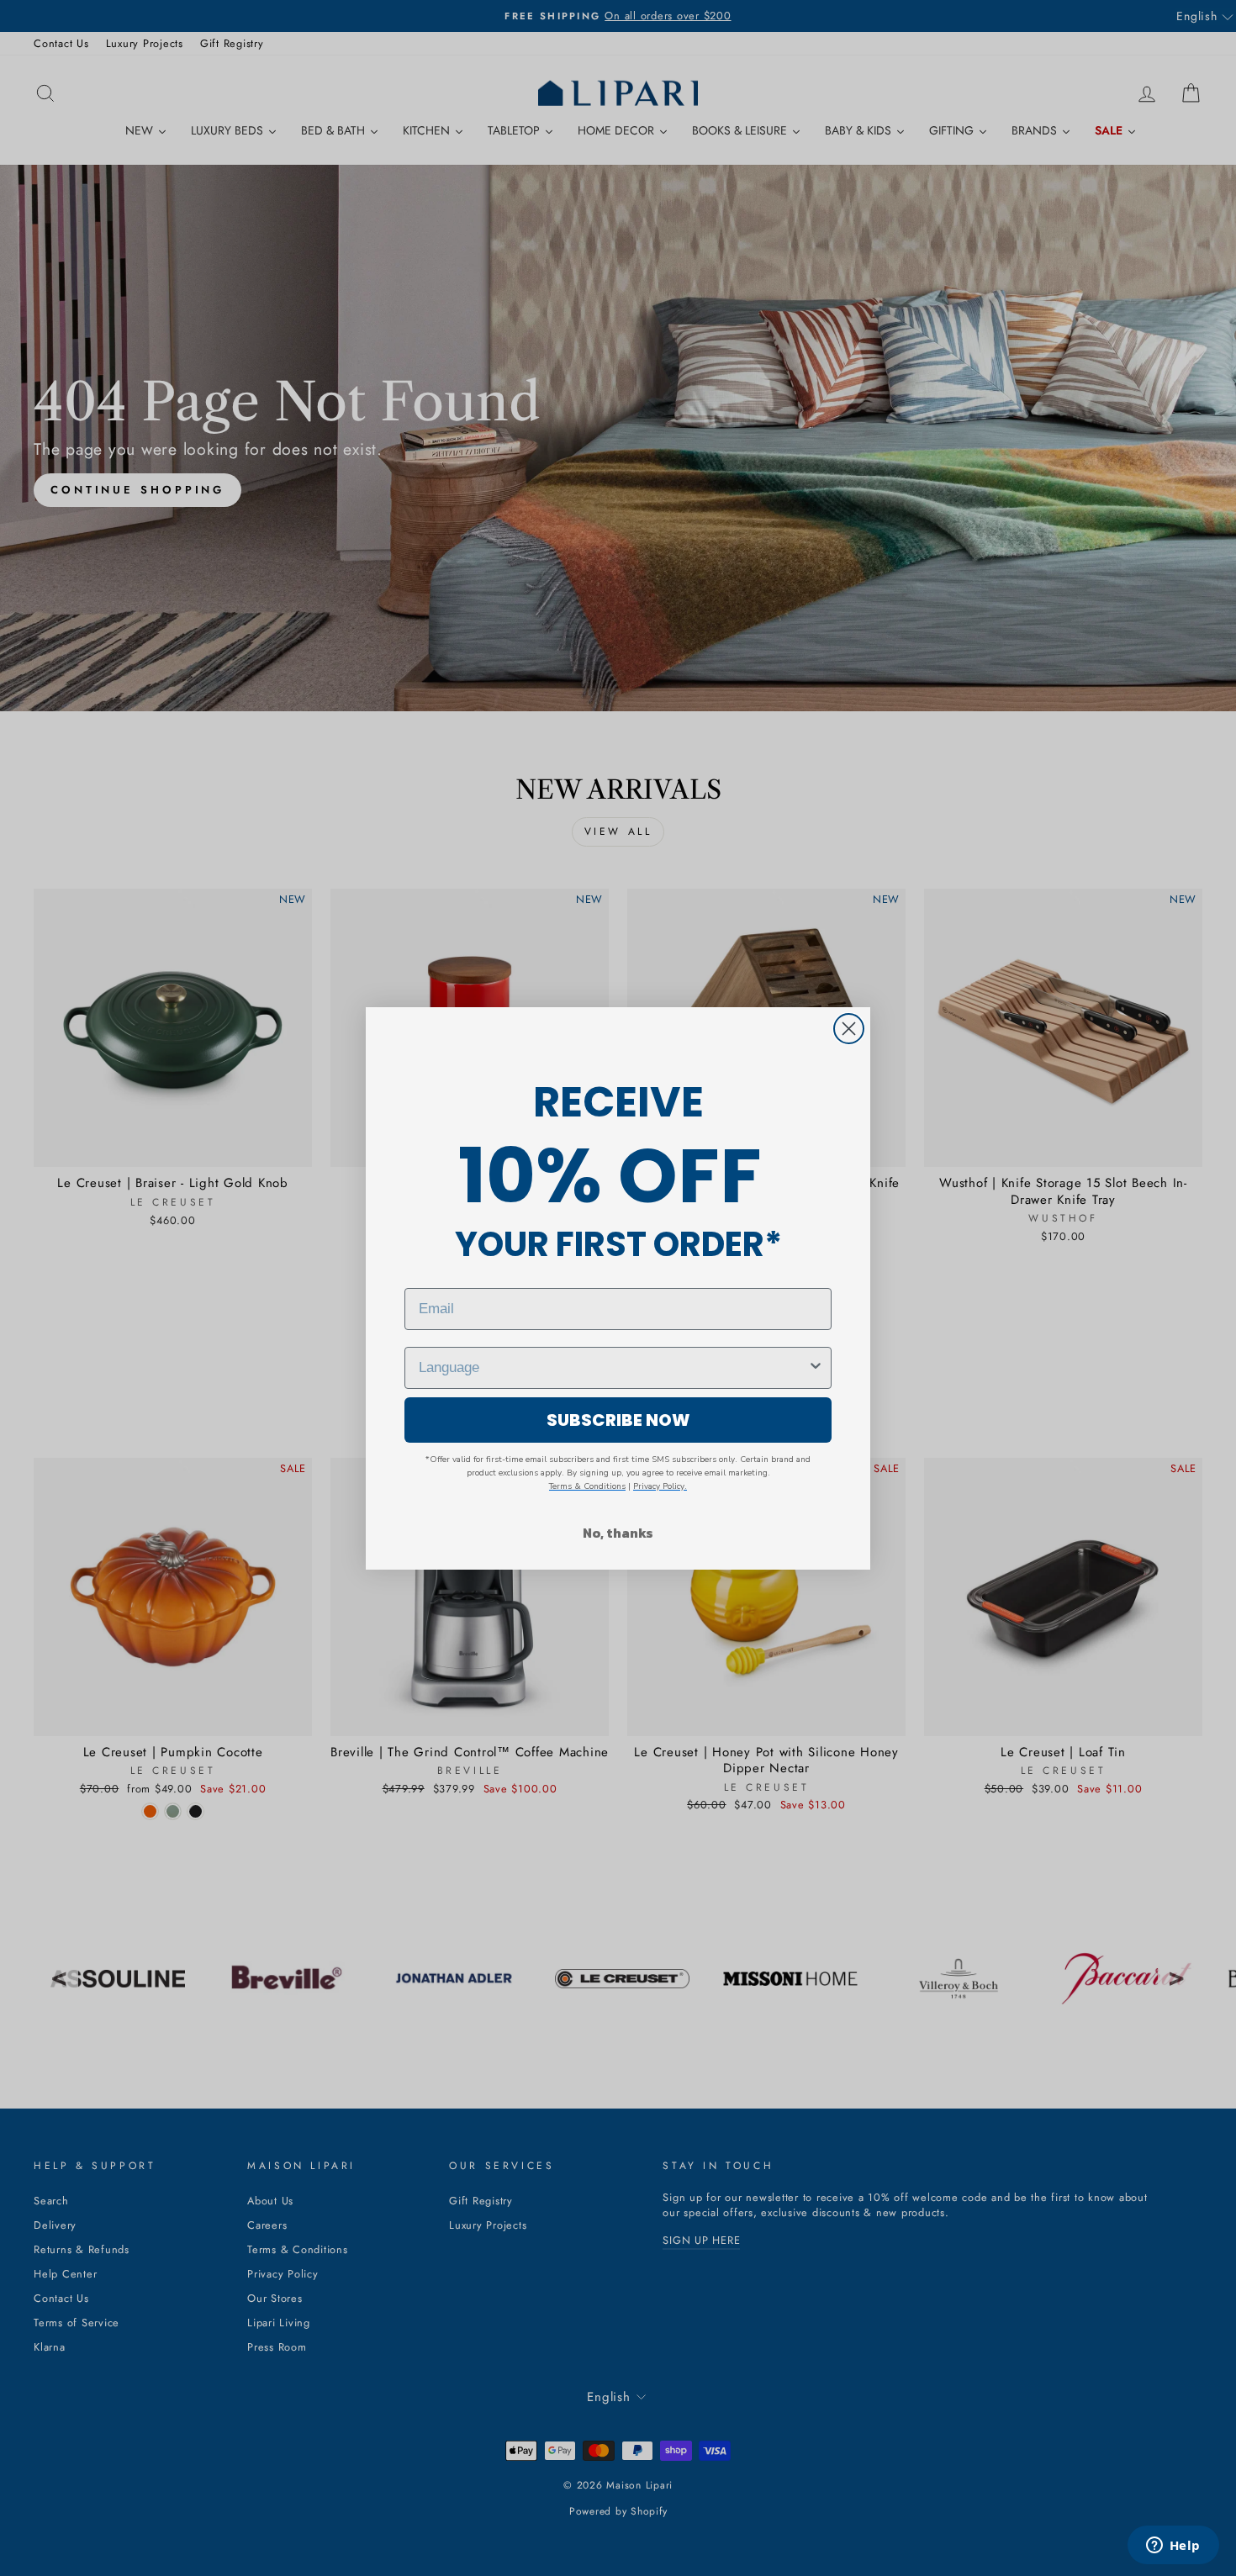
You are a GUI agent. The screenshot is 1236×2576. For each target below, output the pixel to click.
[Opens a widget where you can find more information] (1173, 2547)
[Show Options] (816, 1368)
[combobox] (613, 1368)
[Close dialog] (849, 1029)
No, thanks (618, 1533)
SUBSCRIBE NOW (618, 1420)
